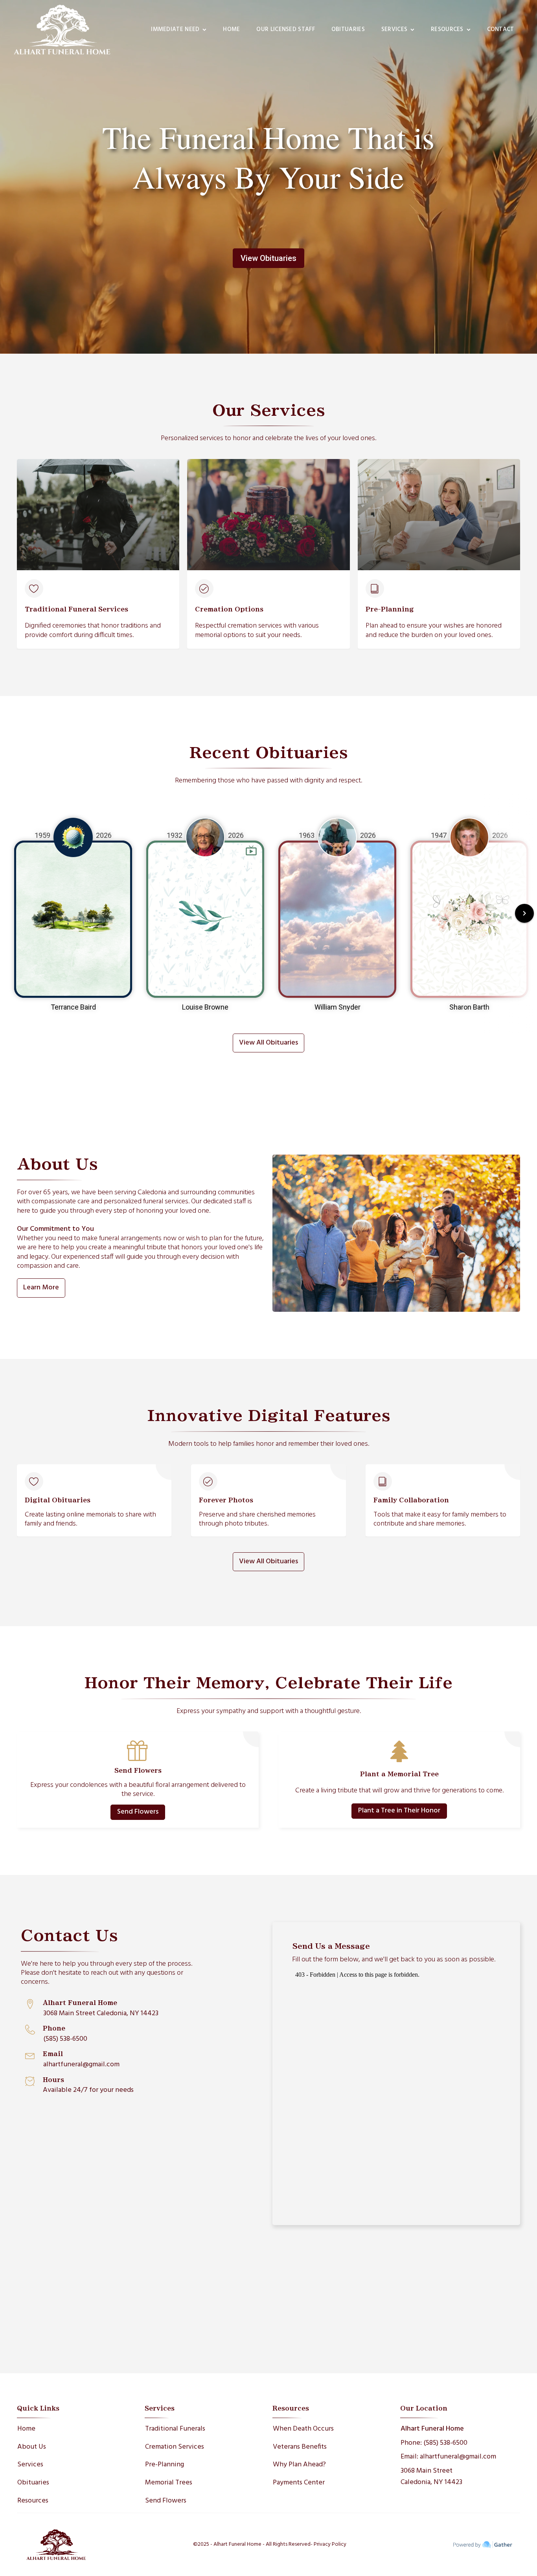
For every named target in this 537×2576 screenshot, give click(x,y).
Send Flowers (138, 1812)
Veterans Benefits (300, 2447)
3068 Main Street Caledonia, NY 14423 (101, 2013)
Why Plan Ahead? (299, 2465)
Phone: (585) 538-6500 (434, 2443)
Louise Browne (205, 1007)
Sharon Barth (469, 1007)
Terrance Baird (73, 1007)
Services (30, 2465)
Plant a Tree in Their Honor (399, 1811)
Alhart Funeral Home (432, 2429)
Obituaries (348, 29)
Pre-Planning (165, 2465)
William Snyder (337, 1007)
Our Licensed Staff (285, 29)
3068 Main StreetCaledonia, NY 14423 (431, 2477)
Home (231, 29)
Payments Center (299, 2483)
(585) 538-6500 (65, 2039)
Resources (33, 2501)
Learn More (41, 1288)
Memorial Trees (169, 2483)
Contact (501, 29)
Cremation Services (175, 2447)
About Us (32, 2447)
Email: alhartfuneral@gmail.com (448, 2457)
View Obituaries (268, 258)
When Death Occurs (303, 2429)
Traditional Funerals (175, 2429)
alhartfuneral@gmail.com (81, 2065)
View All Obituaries (268, 1043)
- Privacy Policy (328, 2545)
